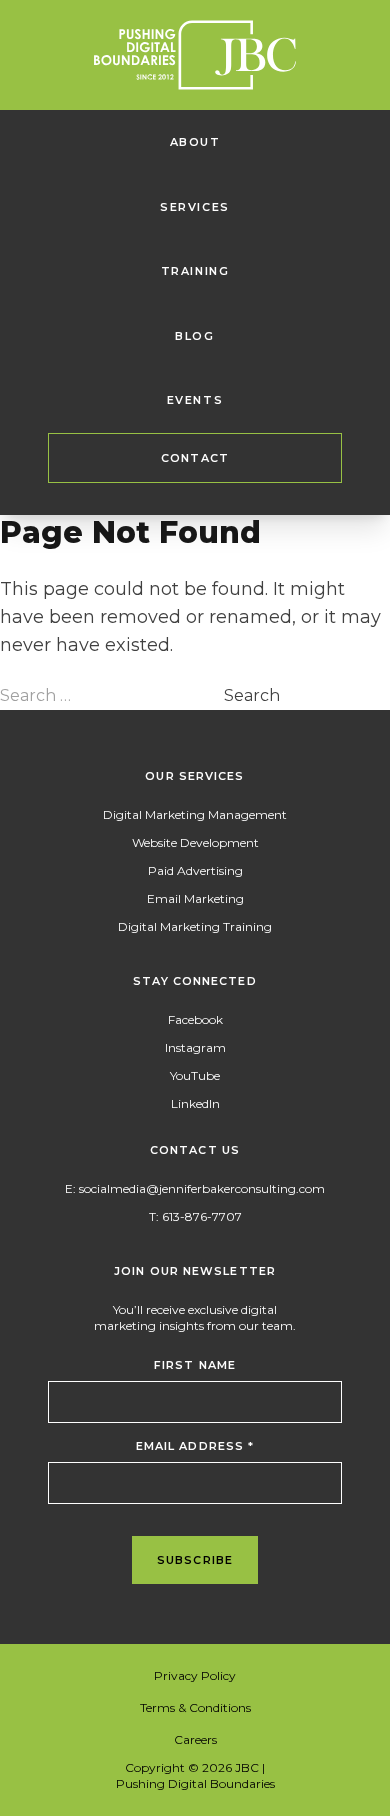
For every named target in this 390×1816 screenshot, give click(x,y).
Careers (195, 1739)
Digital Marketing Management (195, 814)
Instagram (195, 1047)
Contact (195, 458)
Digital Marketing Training (195, 926)
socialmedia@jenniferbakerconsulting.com (202, 1188)
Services (195, 207)
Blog (194, 336)
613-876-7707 (202, 1216)
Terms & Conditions (195, 1707)
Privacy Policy (195, 1675)
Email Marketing (195, 898)
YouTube (195, 1075)
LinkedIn (195, 1103)
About (195, 142)
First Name (195, 1365)
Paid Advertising (195, 870)
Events (195, 400)
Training (195, 271)
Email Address (195, 1446)
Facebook (195, 1019)
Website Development (195, 842)
